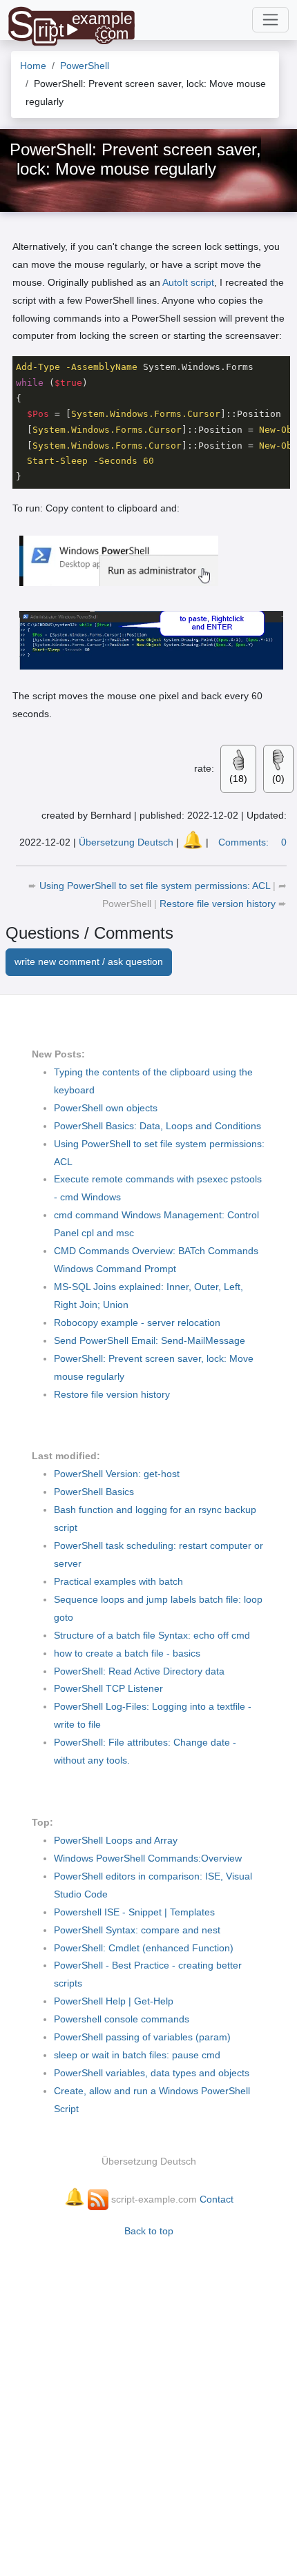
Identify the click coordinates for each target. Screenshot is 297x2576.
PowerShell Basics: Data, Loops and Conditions (157, 1126)
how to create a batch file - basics (127, 1653)
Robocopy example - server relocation (137, 1323)
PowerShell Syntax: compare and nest (137, 1930)
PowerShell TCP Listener (108, 1688)
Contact (217, 2199)
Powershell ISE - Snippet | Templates (134, 1912)
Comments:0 (252, 842)
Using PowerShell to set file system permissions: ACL (156, 886)
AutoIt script (188, 282)
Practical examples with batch (118, 1581)
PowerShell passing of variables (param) (142, 2037)
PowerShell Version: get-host (117, 1474)
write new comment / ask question (89, 962)
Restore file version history (219, 904)
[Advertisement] (148, 2400)
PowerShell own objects (106, 1108)
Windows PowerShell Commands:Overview (148, 1858)
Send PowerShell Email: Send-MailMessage (150, 1340)
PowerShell (128, 904)
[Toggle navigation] (270, 20)
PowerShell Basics (94, 1492)
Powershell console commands (122, 2019)
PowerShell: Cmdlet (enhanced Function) (144, 1948)
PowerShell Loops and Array (116, 1840)
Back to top (149, 2231)
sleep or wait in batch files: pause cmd (137, 2055)
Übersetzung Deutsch (126, 842)
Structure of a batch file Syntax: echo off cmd (152, 1635)
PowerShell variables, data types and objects (152, 2073)
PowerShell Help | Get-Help (114, 2001)
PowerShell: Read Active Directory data (139, 1671)
